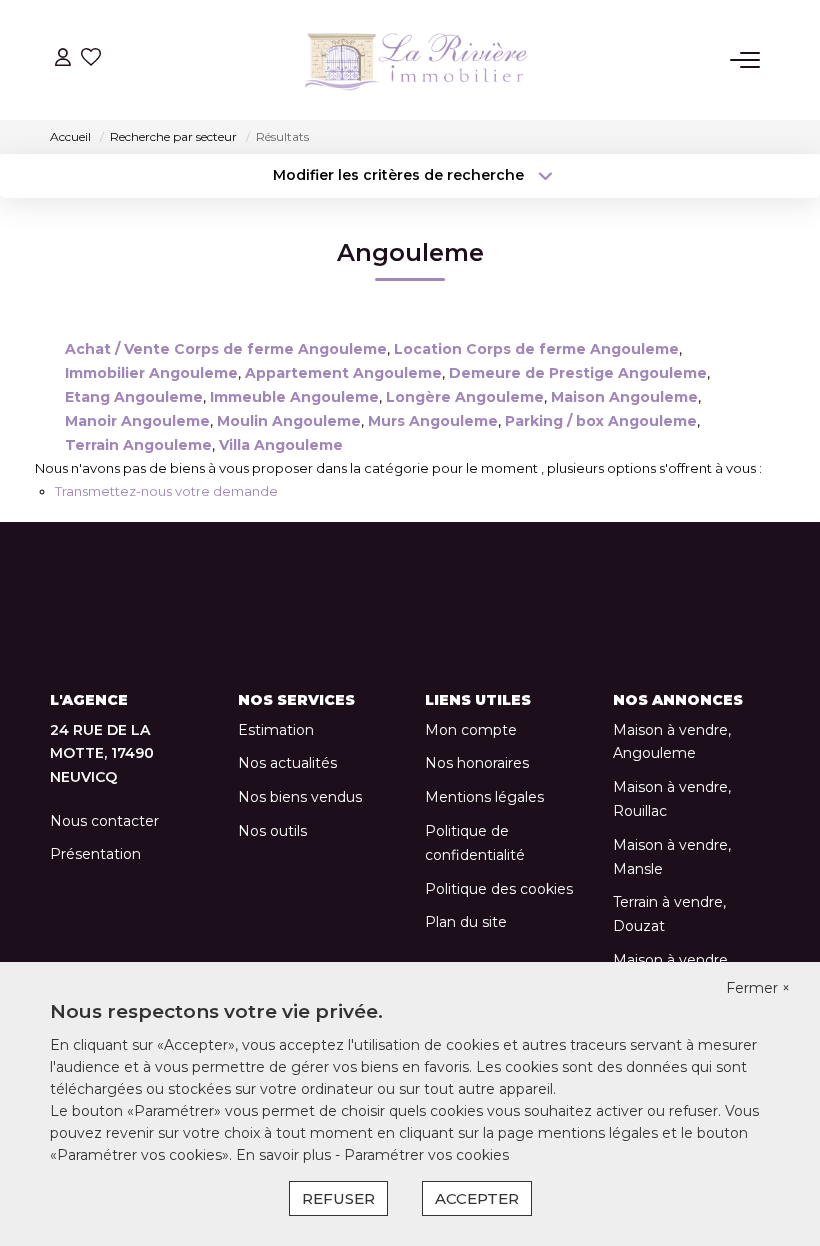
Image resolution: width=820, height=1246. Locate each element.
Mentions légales (484, 797)
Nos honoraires (477, 763)
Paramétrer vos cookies (426, 1155)
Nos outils (272, 831)
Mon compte (471, 730)
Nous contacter (104, 821)
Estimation (276, 730)
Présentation (95, 854)
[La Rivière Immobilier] (416, 60)
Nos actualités (287, 763)
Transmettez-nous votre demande (166, 491)
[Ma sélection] (91, 59)
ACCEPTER (477, 1198)
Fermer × (758, 988)
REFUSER (338, 1198)
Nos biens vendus (300, 797)
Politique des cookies (499, 889)
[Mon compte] (63, 59)
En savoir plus (285, 1155)
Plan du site (466, 922)
